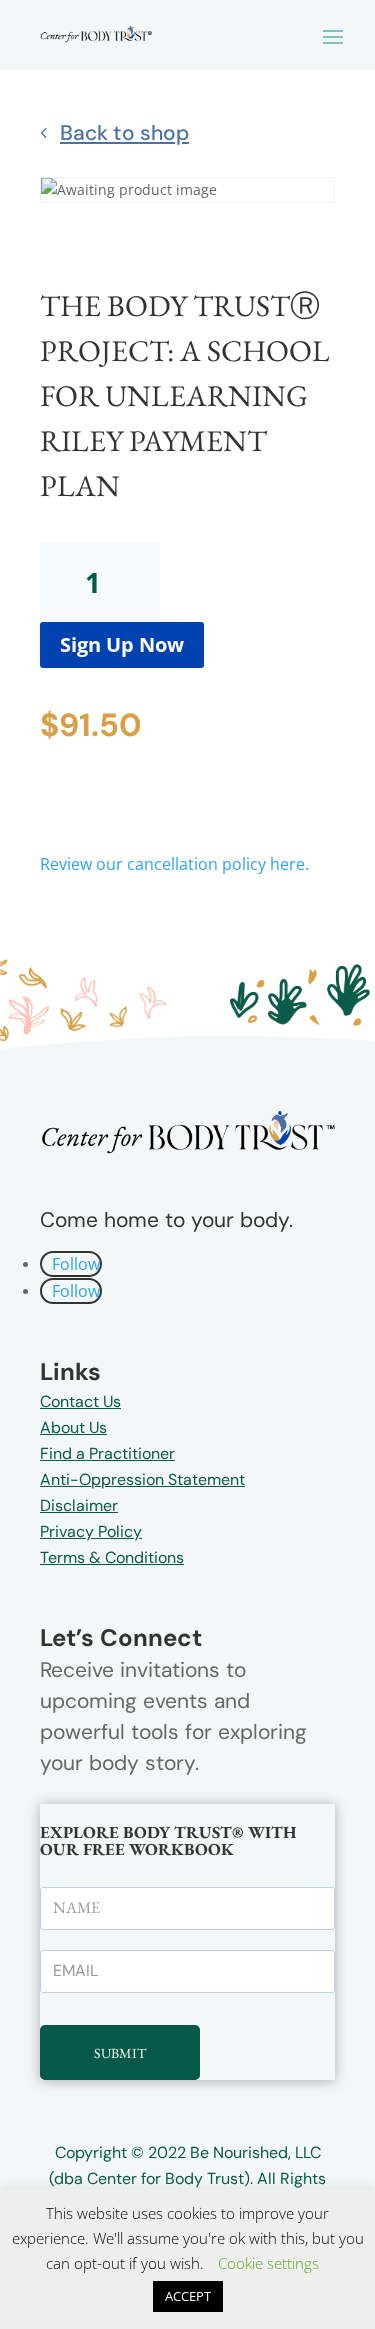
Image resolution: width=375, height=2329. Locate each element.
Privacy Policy (91, 1531)
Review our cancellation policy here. (174, 864)
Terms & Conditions (112, 1557)
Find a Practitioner (107, 1453)
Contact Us (80, 1401)
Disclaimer (79, 1505)
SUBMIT (120, 2053)
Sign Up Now (122, 644)
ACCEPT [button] (188, 2296)
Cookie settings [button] (268, 2263)
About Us (73, 1427)
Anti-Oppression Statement (142, 1479)
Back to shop (124, 133)
